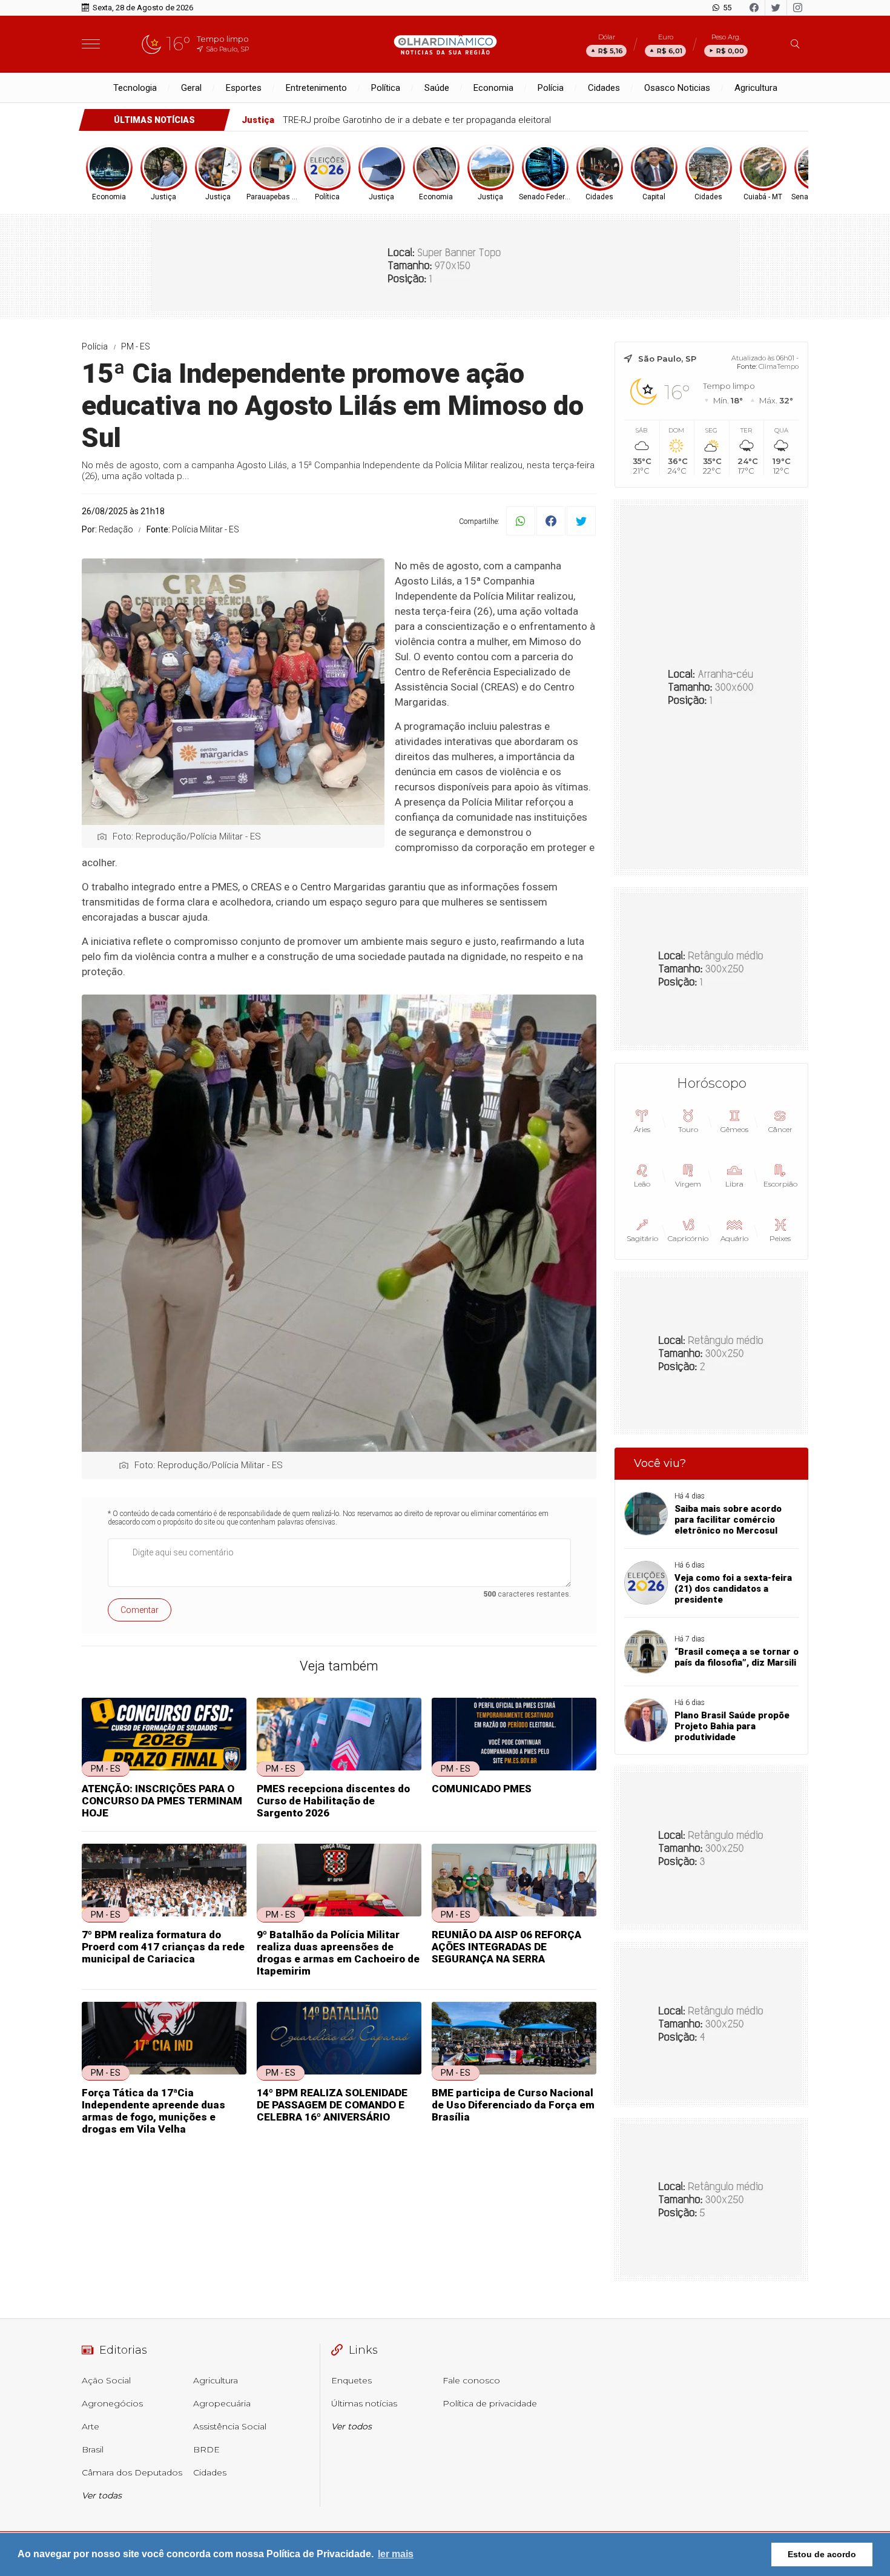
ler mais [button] (396, 2554)
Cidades (604, 88)
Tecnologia (135, 88)
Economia (493, 88)
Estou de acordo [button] (822, 2554)
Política (386, 88)
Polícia (551, 88)
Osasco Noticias (677, 88)
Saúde (437, 88)
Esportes (244, 88)
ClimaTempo (779, 366)
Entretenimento (316, 88)
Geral (191, 88)
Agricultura (756, 88)
